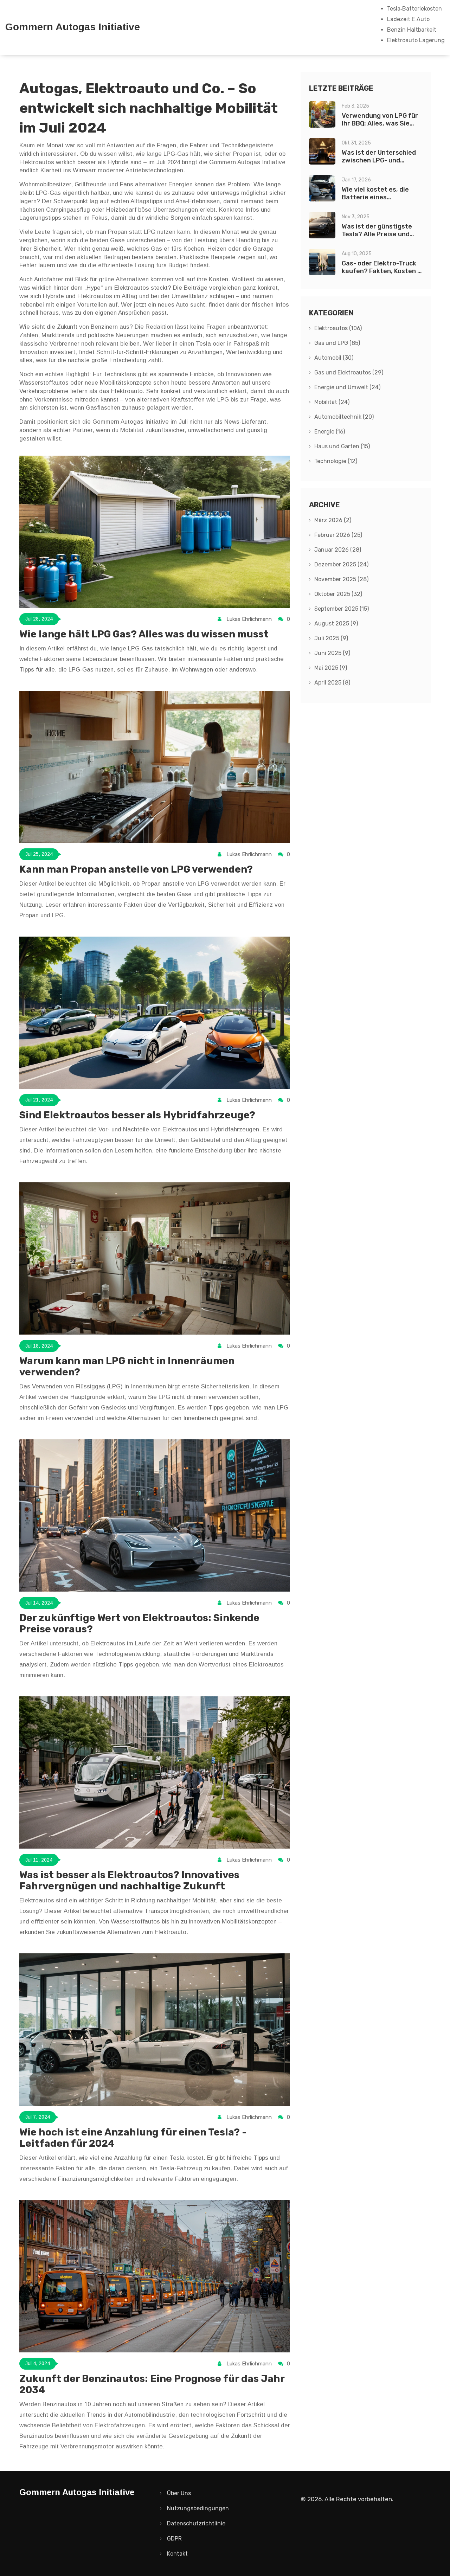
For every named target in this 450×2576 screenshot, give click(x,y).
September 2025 (342, 609)
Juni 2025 (332, 653)
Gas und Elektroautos (349, 372)
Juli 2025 (331, 638)
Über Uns (179, 2493)
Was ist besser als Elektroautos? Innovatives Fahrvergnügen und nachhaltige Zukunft (129, 1880)
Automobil (334, 358)
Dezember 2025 (341, 564)
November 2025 (341, 579)
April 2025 (332, 683)
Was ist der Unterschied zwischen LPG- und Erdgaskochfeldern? (379, 160)
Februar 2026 (338, 535)
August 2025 (336, 624)
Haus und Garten (342, 446)
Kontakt (177, 2554)
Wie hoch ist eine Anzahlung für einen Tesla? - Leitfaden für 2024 (133, 2138)
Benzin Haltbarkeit (412, 30)
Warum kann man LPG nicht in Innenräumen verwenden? (127, 1366)
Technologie (336, 461)
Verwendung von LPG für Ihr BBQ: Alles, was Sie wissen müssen (380, 123)
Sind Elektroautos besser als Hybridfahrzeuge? (137, 1115)
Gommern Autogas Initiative (73, 27)
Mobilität (332, 402)
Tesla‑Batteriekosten (414, 9)
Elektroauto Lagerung (416, 40)
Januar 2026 (338, 550)
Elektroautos (338, 328)
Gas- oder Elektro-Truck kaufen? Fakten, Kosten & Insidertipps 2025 (382, 271)
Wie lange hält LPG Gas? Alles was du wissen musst (144, 634)
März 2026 (333, 520)
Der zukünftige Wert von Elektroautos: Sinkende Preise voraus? (139, 1623)
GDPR (174, 2539)
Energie (330, 432)
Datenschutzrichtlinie (196, 2523)
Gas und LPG (337, 343)
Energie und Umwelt (347, 387)
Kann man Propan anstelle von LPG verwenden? (136, 869)
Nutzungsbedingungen (198, 2508)
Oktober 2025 (338, 594)
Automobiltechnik (344, 417)
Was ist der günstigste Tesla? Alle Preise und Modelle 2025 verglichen (379, 234)
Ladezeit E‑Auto (408, 19)
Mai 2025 (331, 668)
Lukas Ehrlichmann (249, 619)
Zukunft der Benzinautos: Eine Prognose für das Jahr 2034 (152, 2384)
